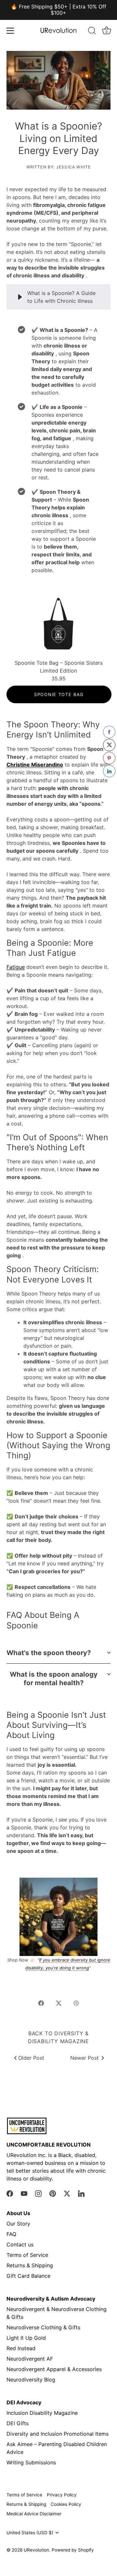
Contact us (20, 2244)
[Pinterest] (53, 2193)
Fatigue (16, 967)
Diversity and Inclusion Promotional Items (58, 2434)
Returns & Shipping (30, 2265)
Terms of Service (27, 2255)
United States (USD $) (30, 2533)
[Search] (92, 32)
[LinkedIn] (81, 2193)
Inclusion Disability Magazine (42, 2413)
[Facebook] (10, 2193)
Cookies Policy (66, 2504)
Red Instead (21, 2348)
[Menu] (10, 31)
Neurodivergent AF (30, 2359)
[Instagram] (38, 2193)
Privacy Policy (62, 2495)
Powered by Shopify (73, 2550)
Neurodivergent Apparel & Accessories (54, 2369)
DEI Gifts (18, 2423)
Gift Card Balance (28, 2276)
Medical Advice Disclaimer (34, 2514)
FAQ (11, 2234)
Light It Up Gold (26, 2338)
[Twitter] (67, 2193)
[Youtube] (24, 2193)
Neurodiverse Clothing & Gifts (43, 2327)
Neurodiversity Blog (31, 2380)
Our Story (18, 2224)
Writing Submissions (31, 2462)
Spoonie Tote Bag (59, 694)
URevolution (36, 2550)
